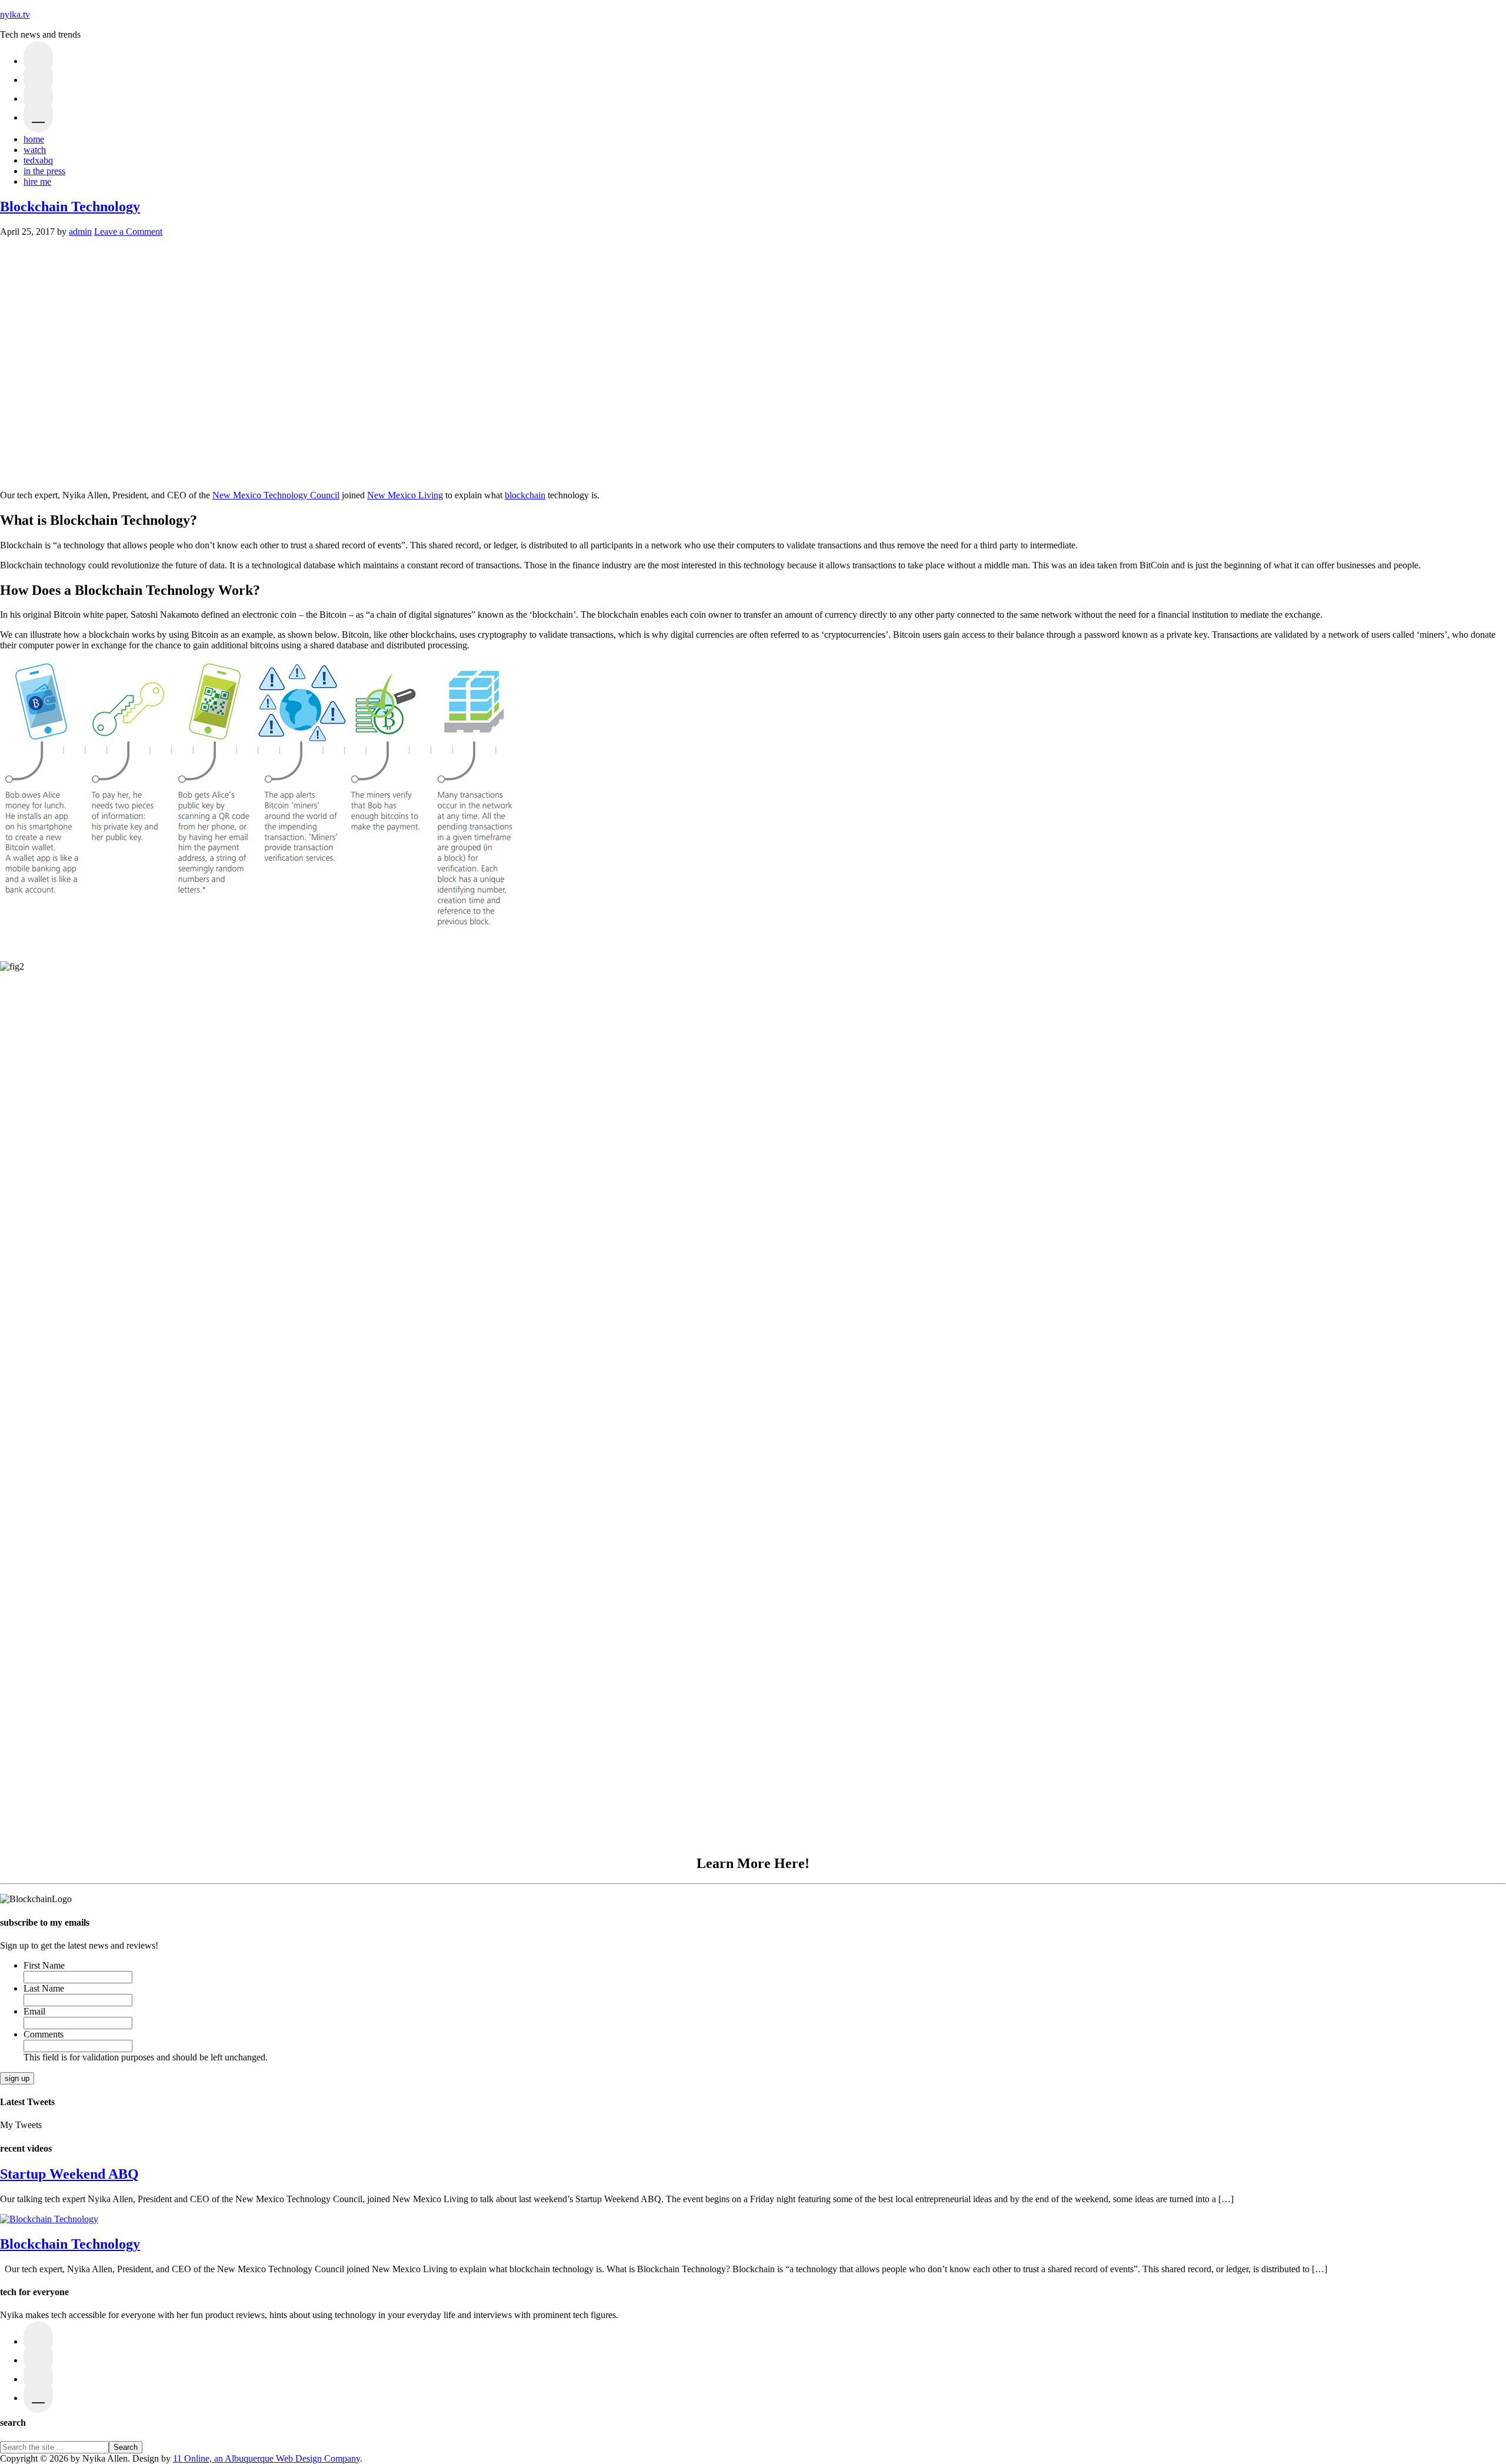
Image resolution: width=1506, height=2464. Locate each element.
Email (34, 2011)
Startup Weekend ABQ (69, 2174)
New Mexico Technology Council (276, 495)
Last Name (44, 1988)
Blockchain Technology (70, 207)
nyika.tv (15, 14)
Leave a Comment (128, 232)
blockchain (525, 495)
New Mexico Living (405, 495)
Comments (44, 2034)
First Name (44, 1965)
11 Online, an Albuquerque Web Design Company (266, 2458)
